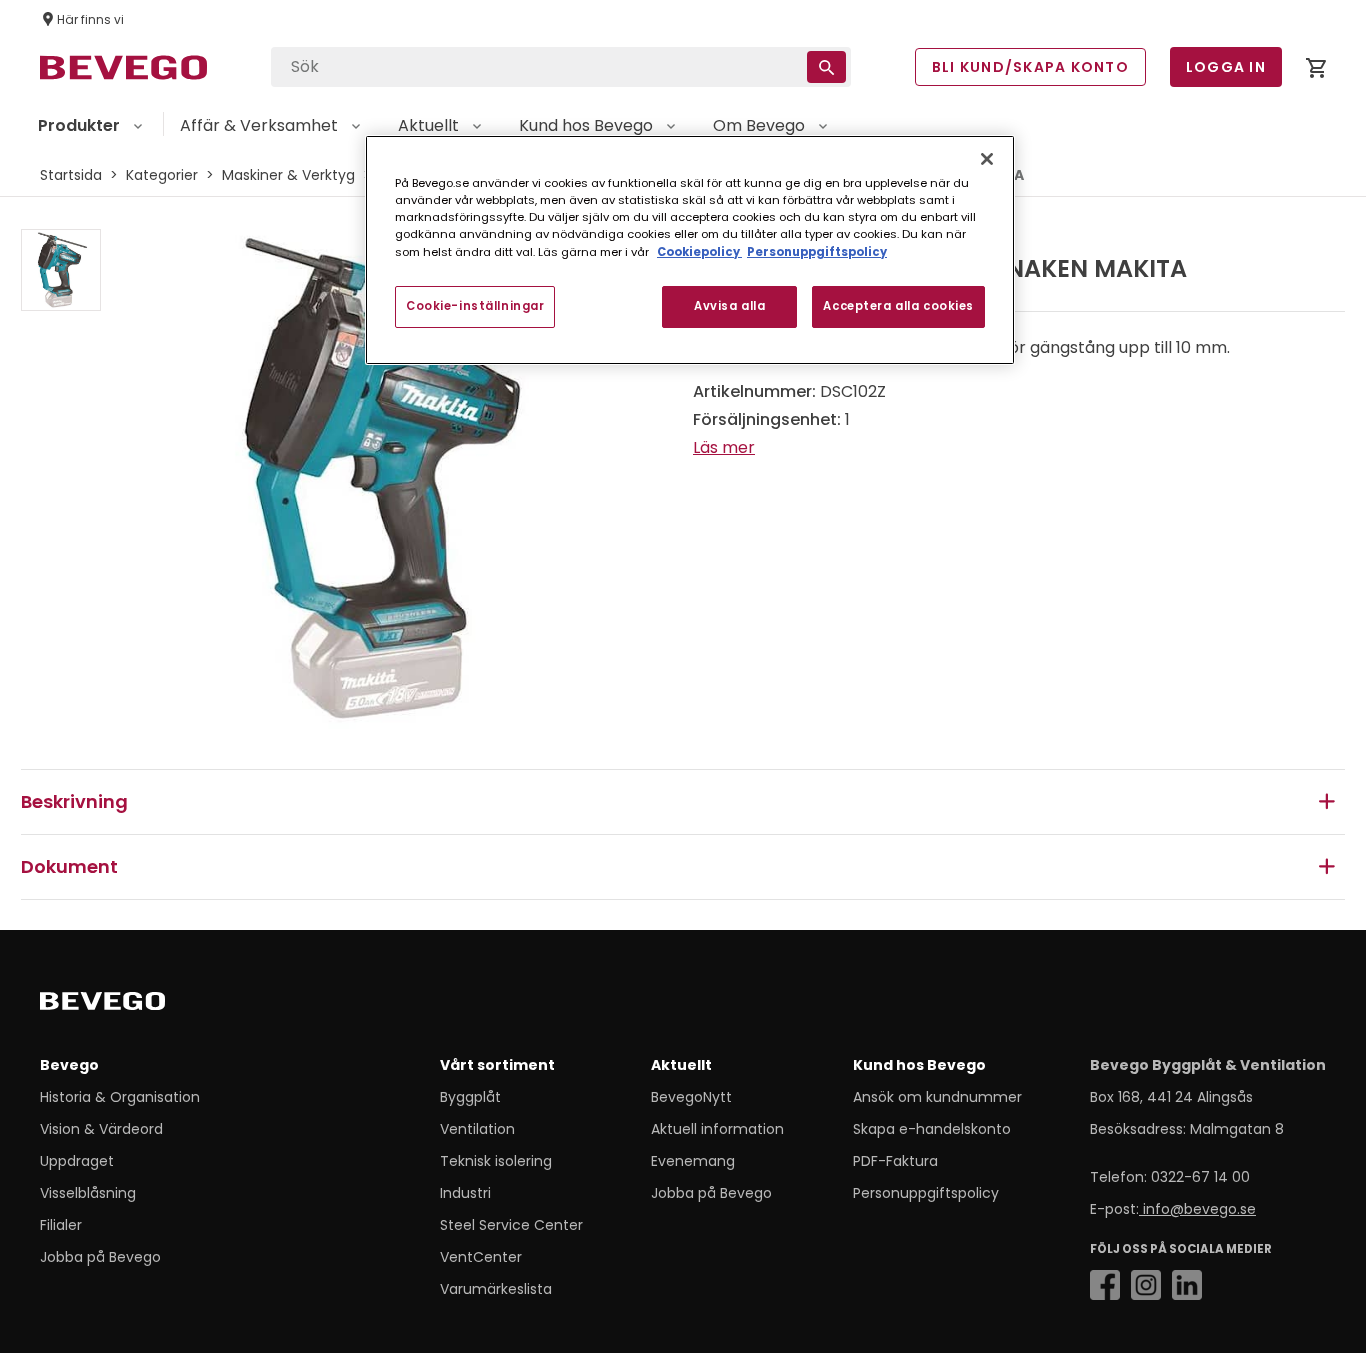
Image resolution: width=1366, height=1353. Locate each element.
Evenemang (693, 1161)
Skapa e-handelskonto (932, 1129)
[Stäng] (987, 159)
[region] (690, 249)
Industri (465, 1193)
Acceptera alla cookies (898, 306)
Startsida (71, 175)
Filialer (61, 1225)
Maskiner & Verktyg (288, 175)
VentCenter (481, 1257)
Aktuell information (717, 1129)
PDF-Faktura (895, 1161)
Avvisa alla (729, 306)
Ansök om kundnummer (937, 1097)
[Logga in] (1316, 71)
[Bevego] (130, 1005)
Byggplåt (470, 1097)
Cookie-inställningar (475, 306)
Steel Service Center (511, 1225)
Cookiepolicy (699, 252)
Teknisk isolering (496, 1161)
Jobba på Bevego (100, 1257)
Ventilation (477, 1129)
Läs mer (724, 447)
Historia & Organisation (120, 1097)
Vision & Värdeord (101, 1129)
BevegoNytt (691, 1097)
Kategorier (162, 175)
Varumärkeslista (496, 1289)
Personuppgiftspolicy (926, 1193)
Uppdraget (77, 1161)
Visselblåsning (88, 1193)
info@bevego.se (1197, 1209)
